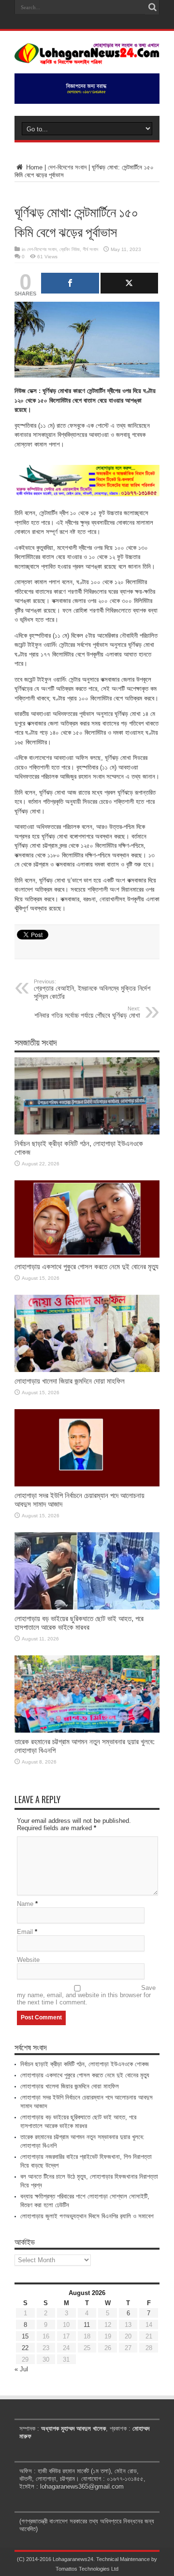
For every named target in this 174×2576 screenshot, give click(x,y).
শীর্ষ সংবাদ (90, 249)
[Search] (152, 7)
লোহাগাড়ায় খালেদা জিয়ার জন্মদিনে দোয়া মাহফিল (70, 1381)
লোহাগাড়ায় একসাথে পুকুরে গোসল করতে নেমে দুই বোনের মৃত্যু (87, 1267)
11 (87, 2325)
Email (25, 1932)
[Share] (70, 283)
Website (28, 1960)
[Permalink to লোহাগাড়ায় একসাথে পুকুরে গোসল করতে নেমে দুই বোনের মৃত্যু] (87, 1255)
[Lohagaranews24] (87, 57)
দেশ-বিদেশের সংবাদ (67, 167)
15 (25, 2336)
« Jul (21, 2369)
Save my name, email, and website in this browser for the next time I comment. (86, 1995)
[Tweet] (130, 283)
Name (25, 1904)
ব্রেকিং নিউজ (70, 249)
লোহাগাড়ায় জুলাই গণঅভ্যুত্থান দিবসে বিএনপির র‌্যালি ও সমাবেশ (87, 2216)
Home (33, 167)
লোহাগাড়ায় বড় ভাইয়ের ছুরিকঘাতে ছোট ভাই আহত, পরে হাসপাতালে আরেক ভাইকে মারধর (79, 1623)
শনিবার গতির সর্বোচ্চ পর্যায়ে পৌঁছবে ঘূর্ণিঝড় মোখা (87, 1012)
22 (25, 2348)
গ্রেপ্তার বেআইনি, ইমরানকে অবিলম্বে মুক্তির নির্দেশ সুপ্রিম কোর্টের (92, 989)
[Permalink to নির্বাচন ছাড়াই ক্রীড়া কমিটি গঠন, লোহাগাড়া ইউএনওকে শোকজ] (87, 1132)
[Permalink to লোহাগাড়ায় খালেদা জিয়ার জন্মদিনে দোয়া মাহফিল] (87, 1370)
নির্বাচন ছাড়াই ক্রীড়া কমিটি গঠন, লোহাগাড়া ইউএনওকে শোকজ (85, 2064)
